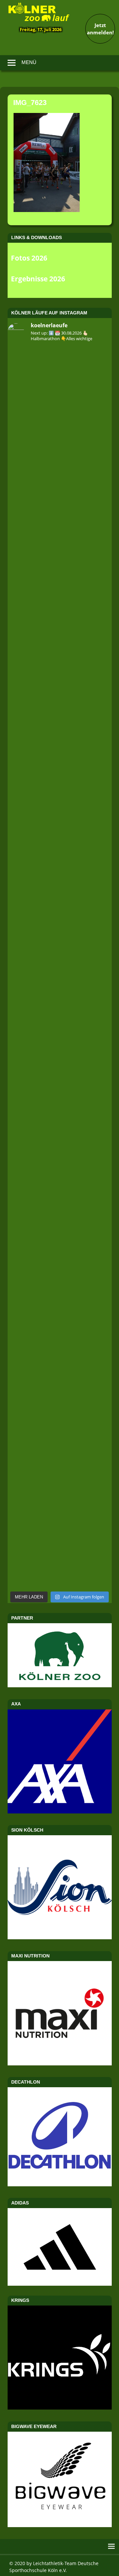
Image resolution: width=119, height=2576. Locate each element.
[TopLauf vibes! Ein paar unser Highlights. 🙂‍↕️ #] (60, 732)
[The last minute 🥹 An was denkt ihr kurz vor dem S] (60, 1439)
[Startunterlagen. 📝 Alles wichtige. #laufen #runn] (60, 1026)
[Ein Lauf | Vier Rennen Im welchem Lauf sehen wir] (60, 968)
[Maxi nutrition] (60, 2063)
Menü (29, 62)
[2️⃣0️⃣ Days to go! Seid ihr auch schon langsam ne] (60, 555)
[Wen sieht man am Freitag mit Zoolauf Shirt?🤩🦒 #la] (60, 909)
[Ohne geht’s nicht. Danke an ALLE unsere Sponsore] (60, 1557)
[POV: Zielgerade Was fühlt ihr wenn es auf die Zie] (60, 1498)
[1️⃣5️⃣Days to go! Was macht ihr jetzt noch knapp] (60, 496)
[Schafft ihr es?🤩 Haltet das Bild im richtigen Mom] (60, 1144)
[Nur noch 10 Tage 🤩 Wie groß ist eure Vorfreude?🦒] (60, 1085)
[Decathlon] (60, 2184)
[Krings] (60, 2408)
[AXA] (60, 1811)
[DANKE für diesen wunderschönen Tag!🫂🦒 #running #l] (60, 791)
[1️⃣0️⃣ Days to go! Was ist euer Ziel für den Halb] (60, 378)
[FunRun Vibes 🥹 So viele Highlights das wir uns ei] (60, 673)
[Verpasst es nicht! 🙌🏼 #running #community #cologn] (60, 1262)
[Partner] (60, 1685)
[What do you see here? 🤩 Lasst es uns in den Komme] (60, 1203)
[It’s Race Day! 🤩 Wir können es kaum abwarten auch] (60, 850)
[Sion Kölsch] (60, 1937)
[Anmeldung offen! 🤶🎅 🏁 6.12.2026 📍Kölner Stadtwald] (60, 1380)
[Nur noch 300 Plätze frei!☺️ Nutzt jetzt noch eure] (60, 1321)
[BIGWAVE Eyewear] (60, 2525)
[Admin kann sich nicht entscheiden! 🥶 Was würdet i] (60, 437)
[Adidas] (60, 2247)
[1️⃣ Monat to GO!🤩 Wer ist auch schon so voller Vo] (60, 614)
